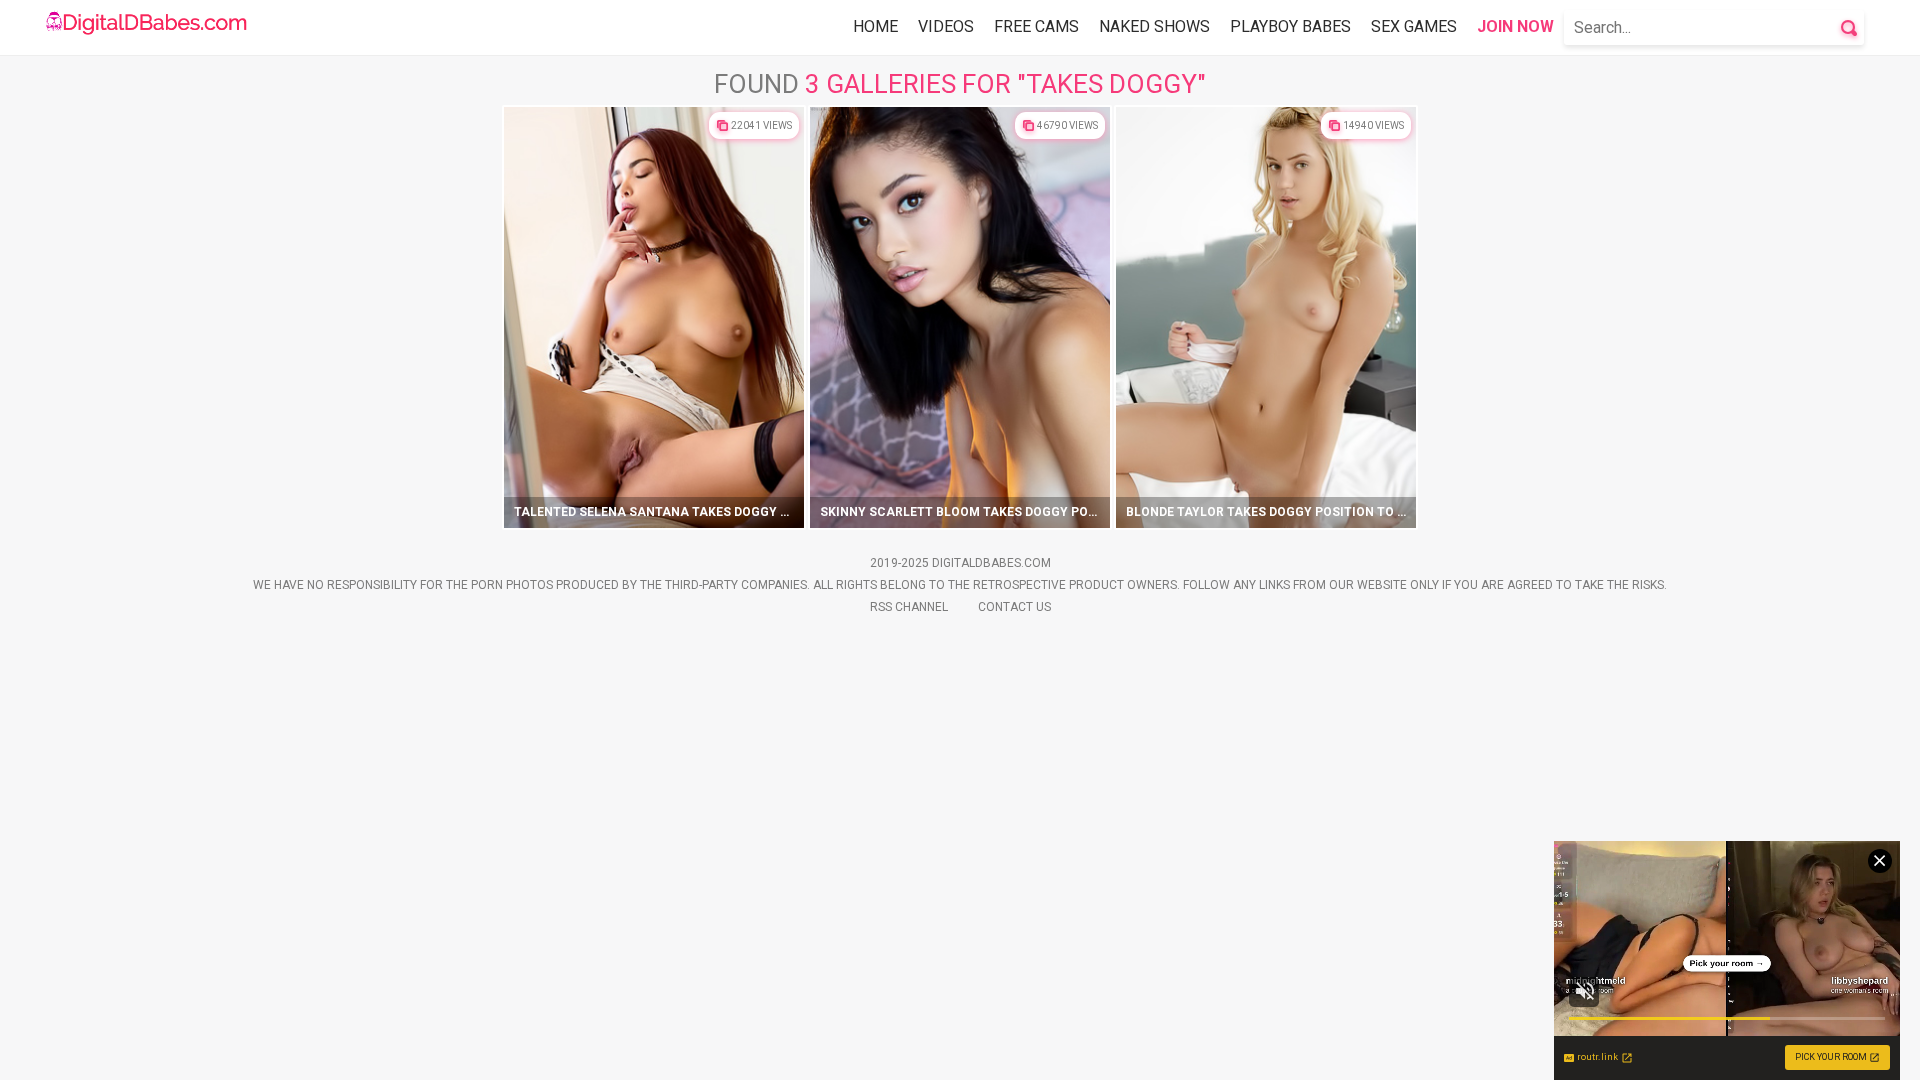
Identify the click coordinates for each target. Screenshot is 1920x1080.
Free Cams (1036, 26)
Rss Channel (909, 607)
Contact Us (1014, 607)
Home (875, 26)
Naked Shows (1154, 26)
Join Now (1515, 26)
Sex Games (1414, 26)
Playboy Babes (1290, 26)
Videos (946, 26)
